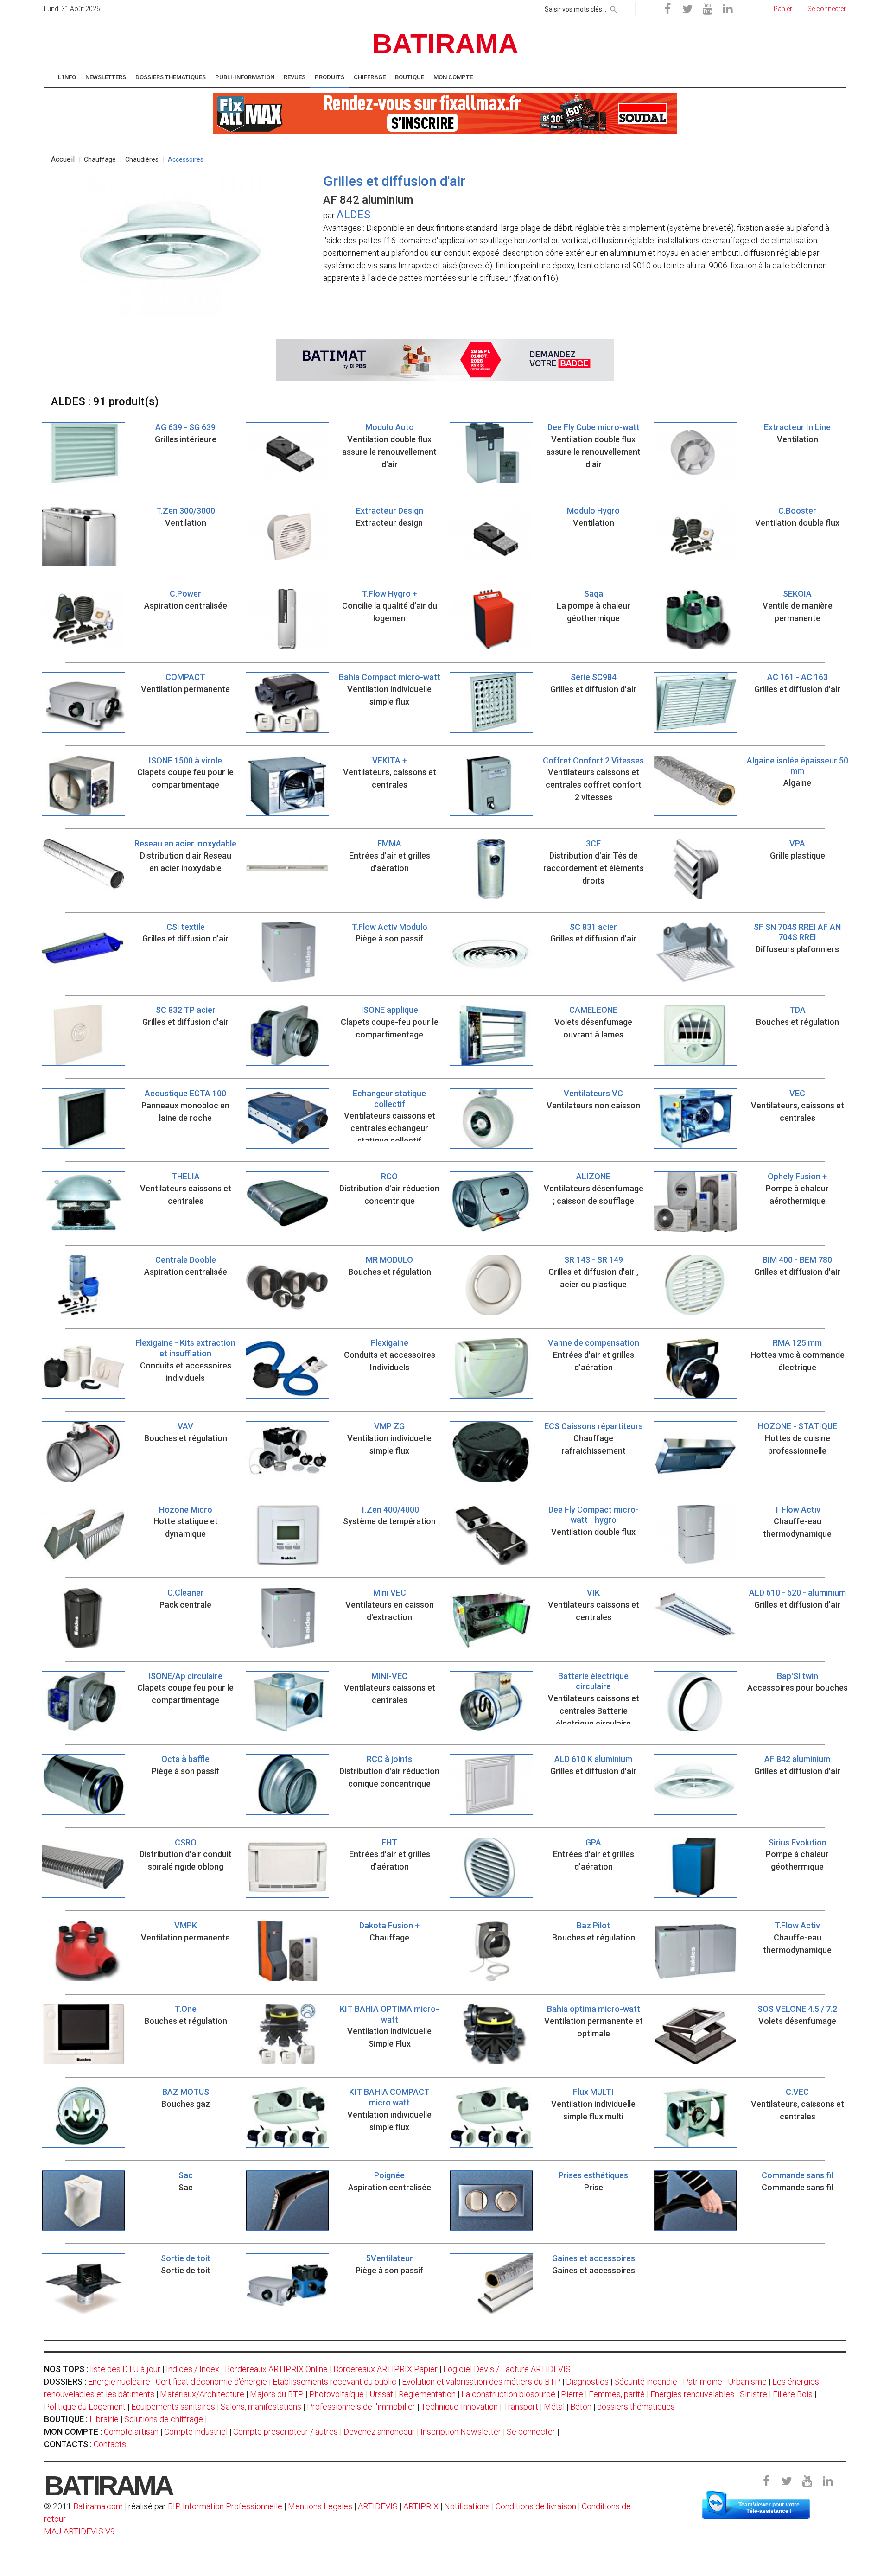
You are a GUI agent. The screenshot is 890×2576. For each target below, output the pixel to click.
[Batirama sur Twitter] (687, 9)
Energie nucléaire (119, 2382)
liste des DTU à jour (125, 2369)
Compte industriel (196, 2432)
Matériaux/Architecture (202, 2394)
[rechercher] (614, 8)
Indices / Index (193, 2369)
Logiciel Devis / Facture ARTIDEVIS (507, 2369)
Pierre (572, 2394)
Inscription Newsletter (461, 2432)
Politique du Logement (85, 2407)
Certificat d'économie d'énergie (211, 2382)
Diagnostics (587, 2382)
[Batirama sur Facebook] (667, 9)
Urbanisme (747, 2382)
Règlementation (427, 2394)
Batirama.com (98, 2506)
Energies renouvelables (692, 2394)
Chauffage (100, 159)
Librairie (104, 2419)
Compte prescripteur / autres (286, 2432)
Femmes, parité (617, 2394)
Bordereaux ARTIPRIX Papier (385, 2369)
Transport (521, 2407)
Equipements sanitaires (173, 2407)
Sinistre (753, 2394)
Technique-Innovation (459, 2407)
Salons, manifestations (261, 2407)
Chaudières (142, 159)
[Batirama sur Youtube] (707, 9)
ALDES (353, 215)
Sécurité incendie (646, 2382)
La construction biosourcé (508, 2394)
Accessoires (186, 159)
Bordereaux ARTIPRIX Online (276, 2369)
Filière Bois (793, 2394)
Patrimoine (702, 2382)
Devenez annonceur (379, 2432)
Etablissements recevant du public (334, 2382)
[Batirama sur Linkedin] (727, 9)
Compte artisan (131, 2432)
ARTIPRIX (421, 2506)
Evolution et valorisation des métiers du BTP (481, 2382)
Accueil (63, 159)
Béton (581, 2407)
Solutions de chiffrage (164, 2419)
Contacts (110, 2444)
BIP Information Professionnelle (225, 2506)
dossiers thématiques (636, 2407)
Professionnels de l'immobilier (361, 2407)
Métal (554, 2407)
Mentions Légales (320, 2506)
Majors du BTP (277, 2394)
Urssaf (381, 2394)
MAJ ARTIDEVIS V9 (79, 2531)
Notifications (468, 2506)
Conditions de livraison (536, 2506)
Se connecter (531, 2432)
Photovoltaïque (337, 2394)
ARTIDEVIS (378, 2506)
